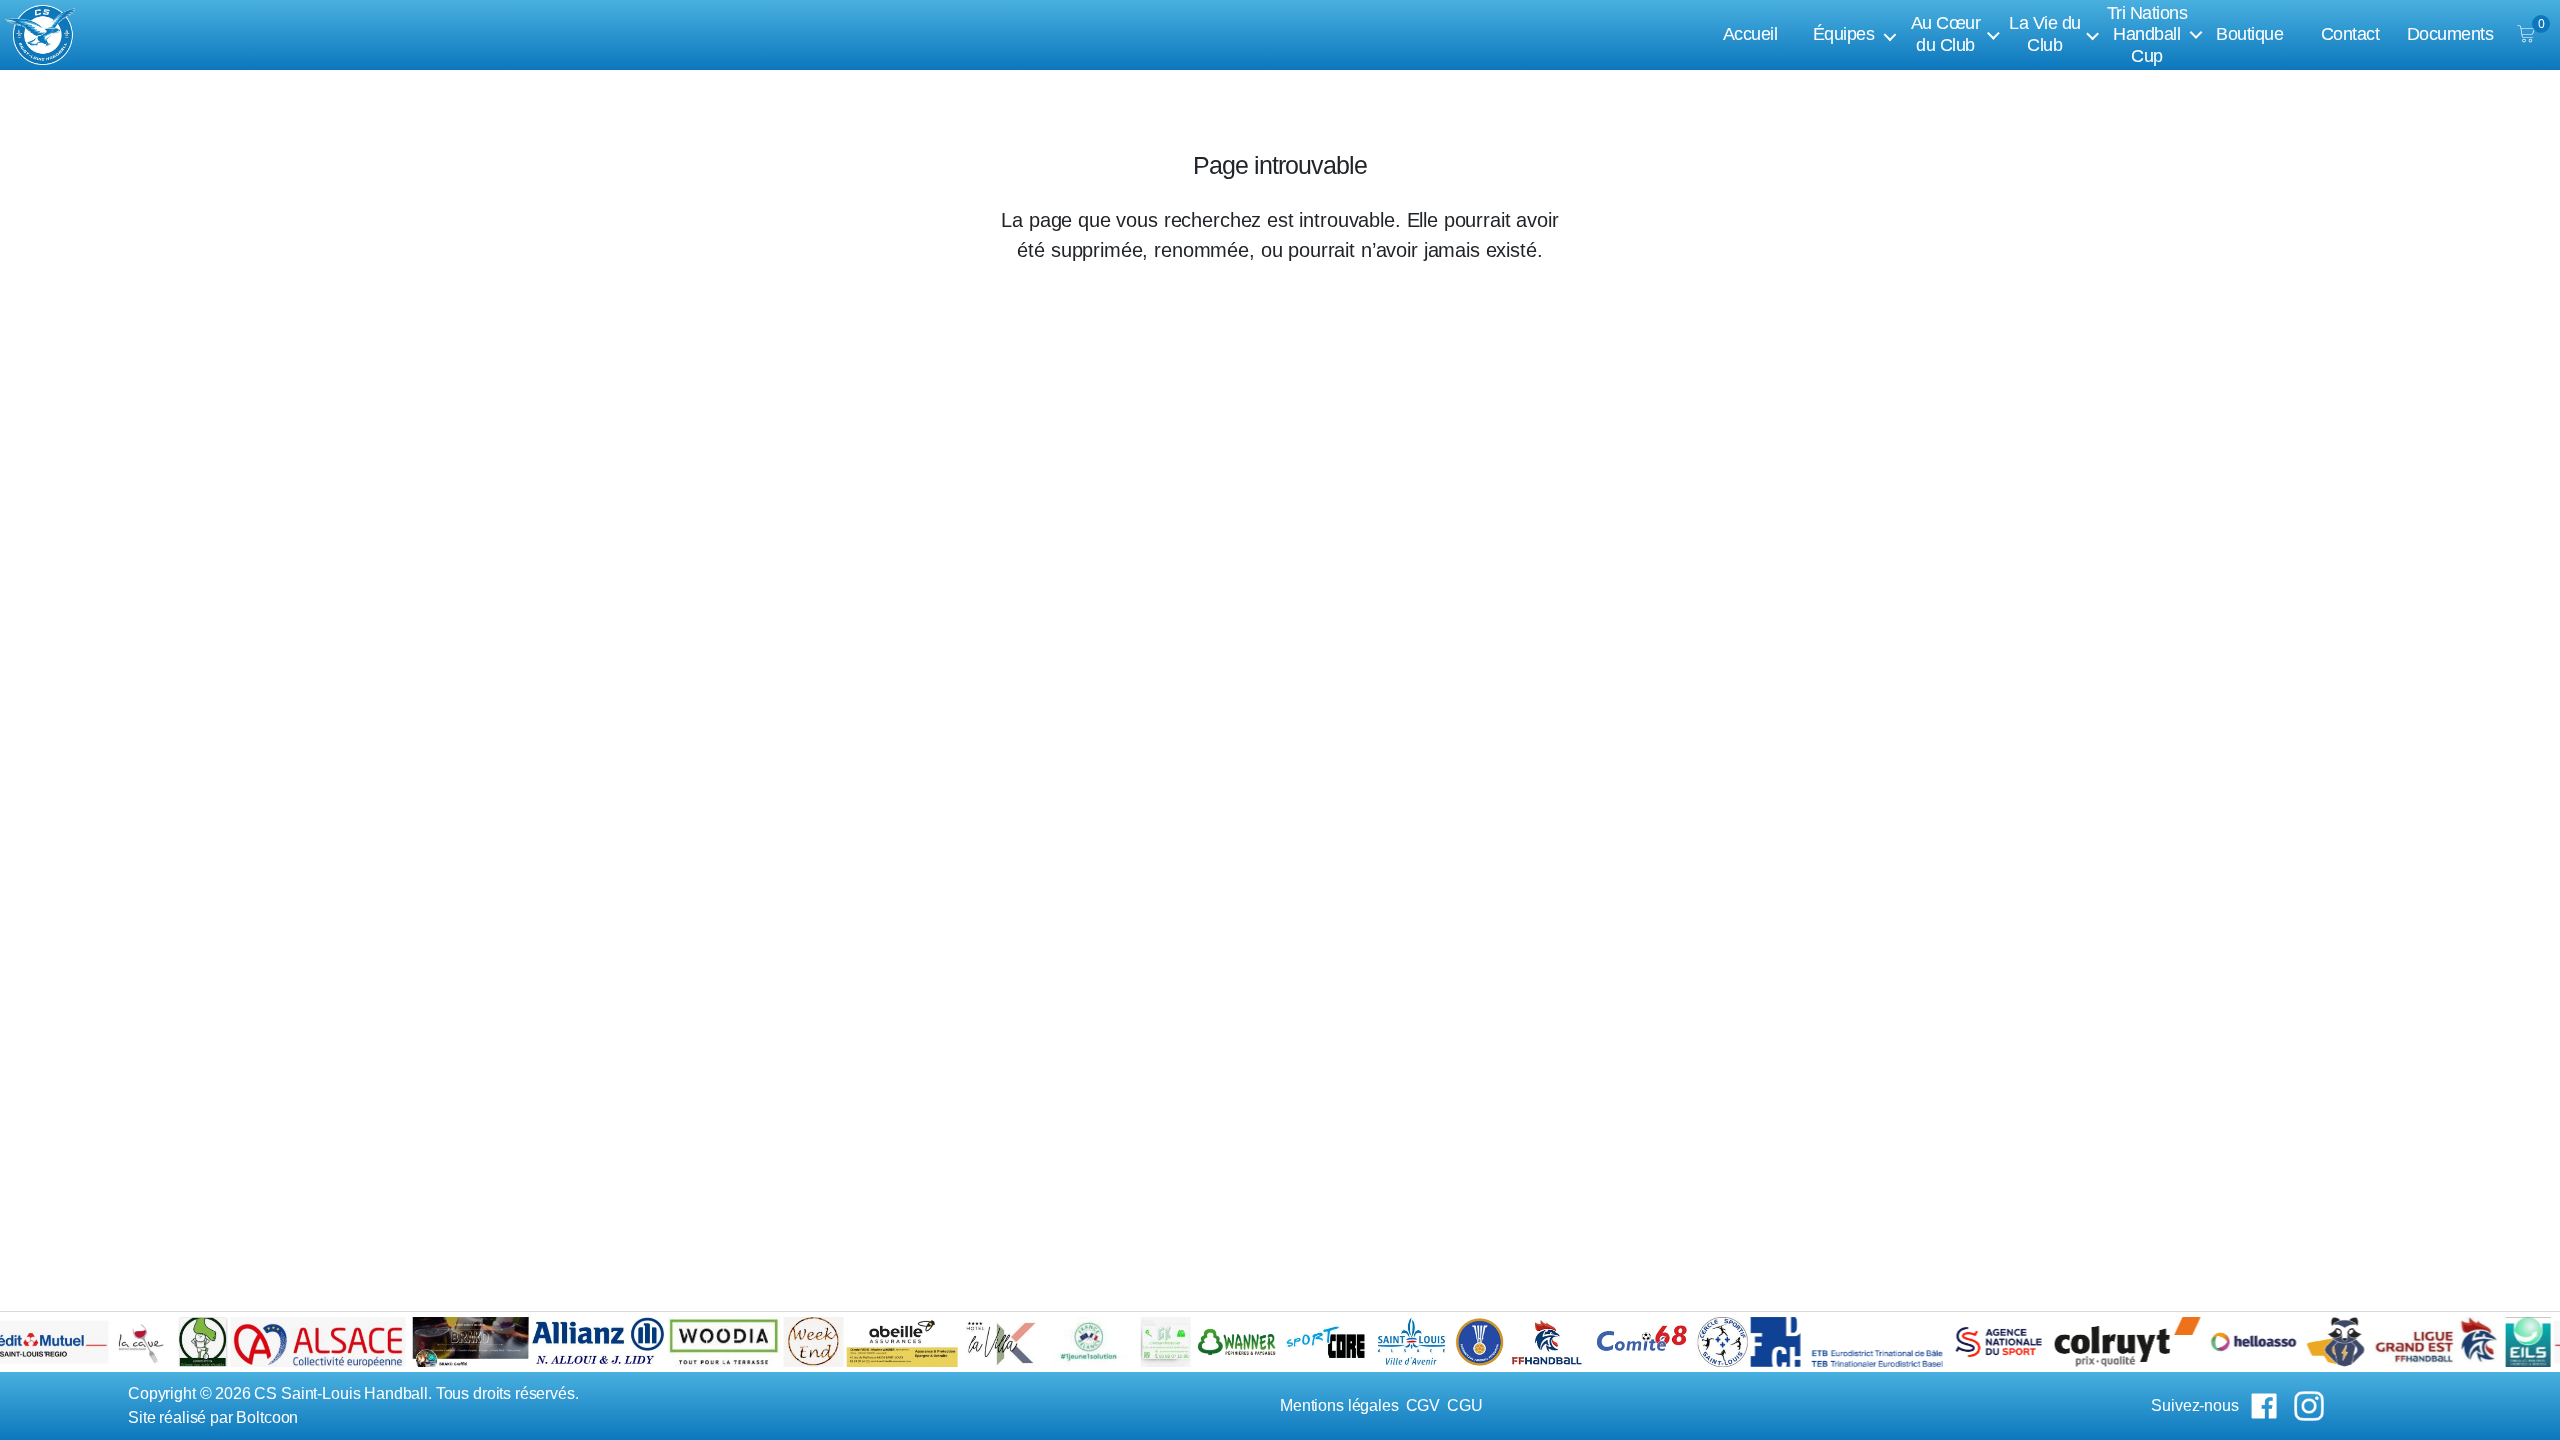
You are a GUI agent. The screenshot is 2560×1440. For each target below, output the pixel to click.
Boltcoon (267, 1417)
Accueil (1750, 34)
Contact (2350, 34)
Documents (2450, 34)
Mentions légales (1339, 1405)
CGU (1465, 1405)
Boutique (2249, 34)
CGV (1423, 1405)
